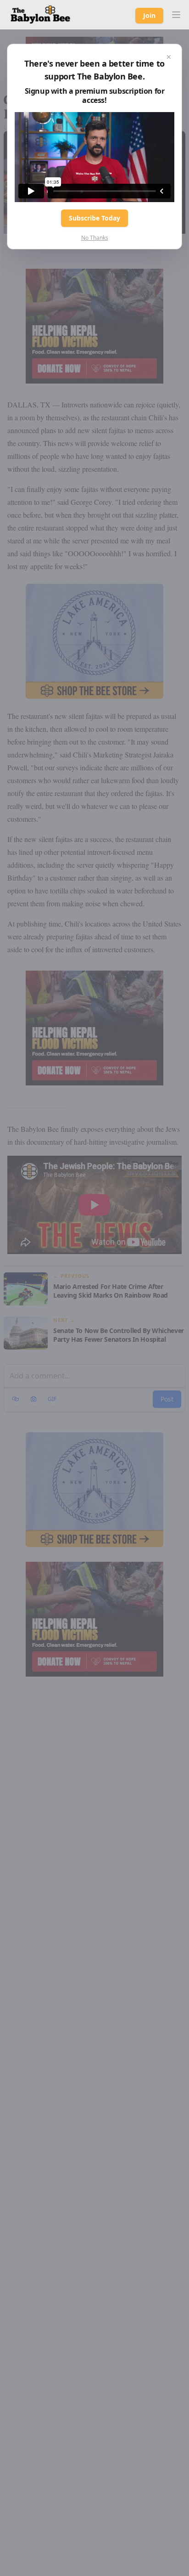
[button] (176, 15)
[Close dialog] (169, 57)
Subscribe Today (94, 218)
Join (149, 15)
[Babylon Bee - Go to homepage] (40, 15)
